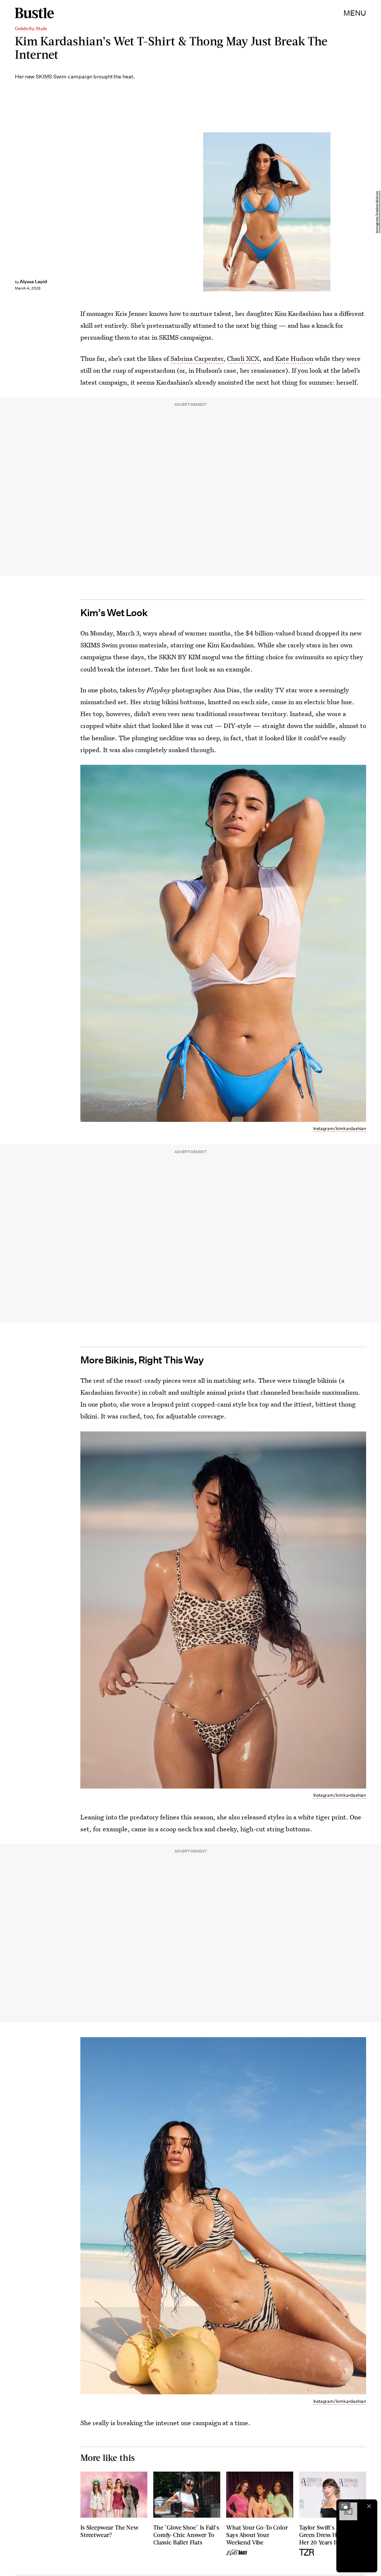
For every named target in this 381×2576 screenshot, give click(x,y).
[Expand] (345, 2506)
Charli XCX (243, 358)
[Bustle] (34, 13)
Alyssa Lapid (33, 281)
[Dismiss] (369, 2506)
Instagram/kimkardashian (377, 212)
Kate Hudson (294, 358)
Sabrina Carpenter (197, 358)
